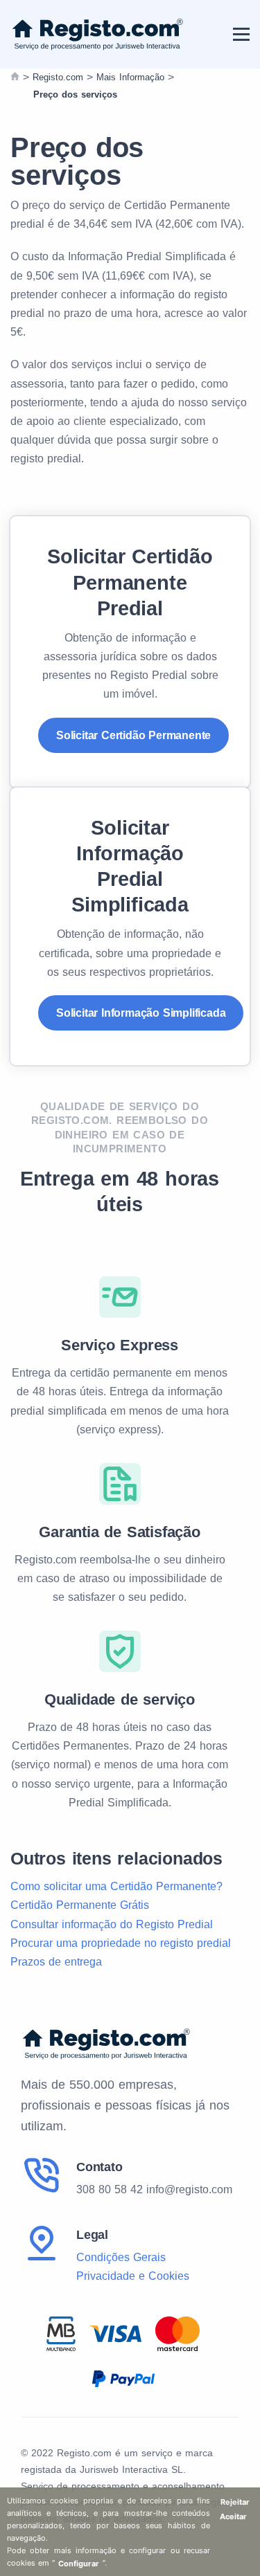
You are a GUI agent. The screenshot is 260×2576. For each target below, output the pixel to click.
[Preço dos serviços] (15, 78)
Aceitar (233, 2516)
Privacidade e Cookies (133, 2276)
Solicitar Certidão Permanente (133, 735)
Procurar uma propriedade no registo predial (121, 1943)
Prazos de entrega (56, 1962)
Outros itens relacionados (116, 1858)
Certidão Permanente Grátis (80, 1905)
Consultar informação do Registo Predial (112, 1924)
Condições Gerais (121, 2257)
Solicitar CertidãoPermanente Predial (130, 582)
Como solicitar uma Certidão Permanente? (116, 1886)
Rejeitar (235, 2502)
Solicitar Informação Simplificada (141, 1013)
